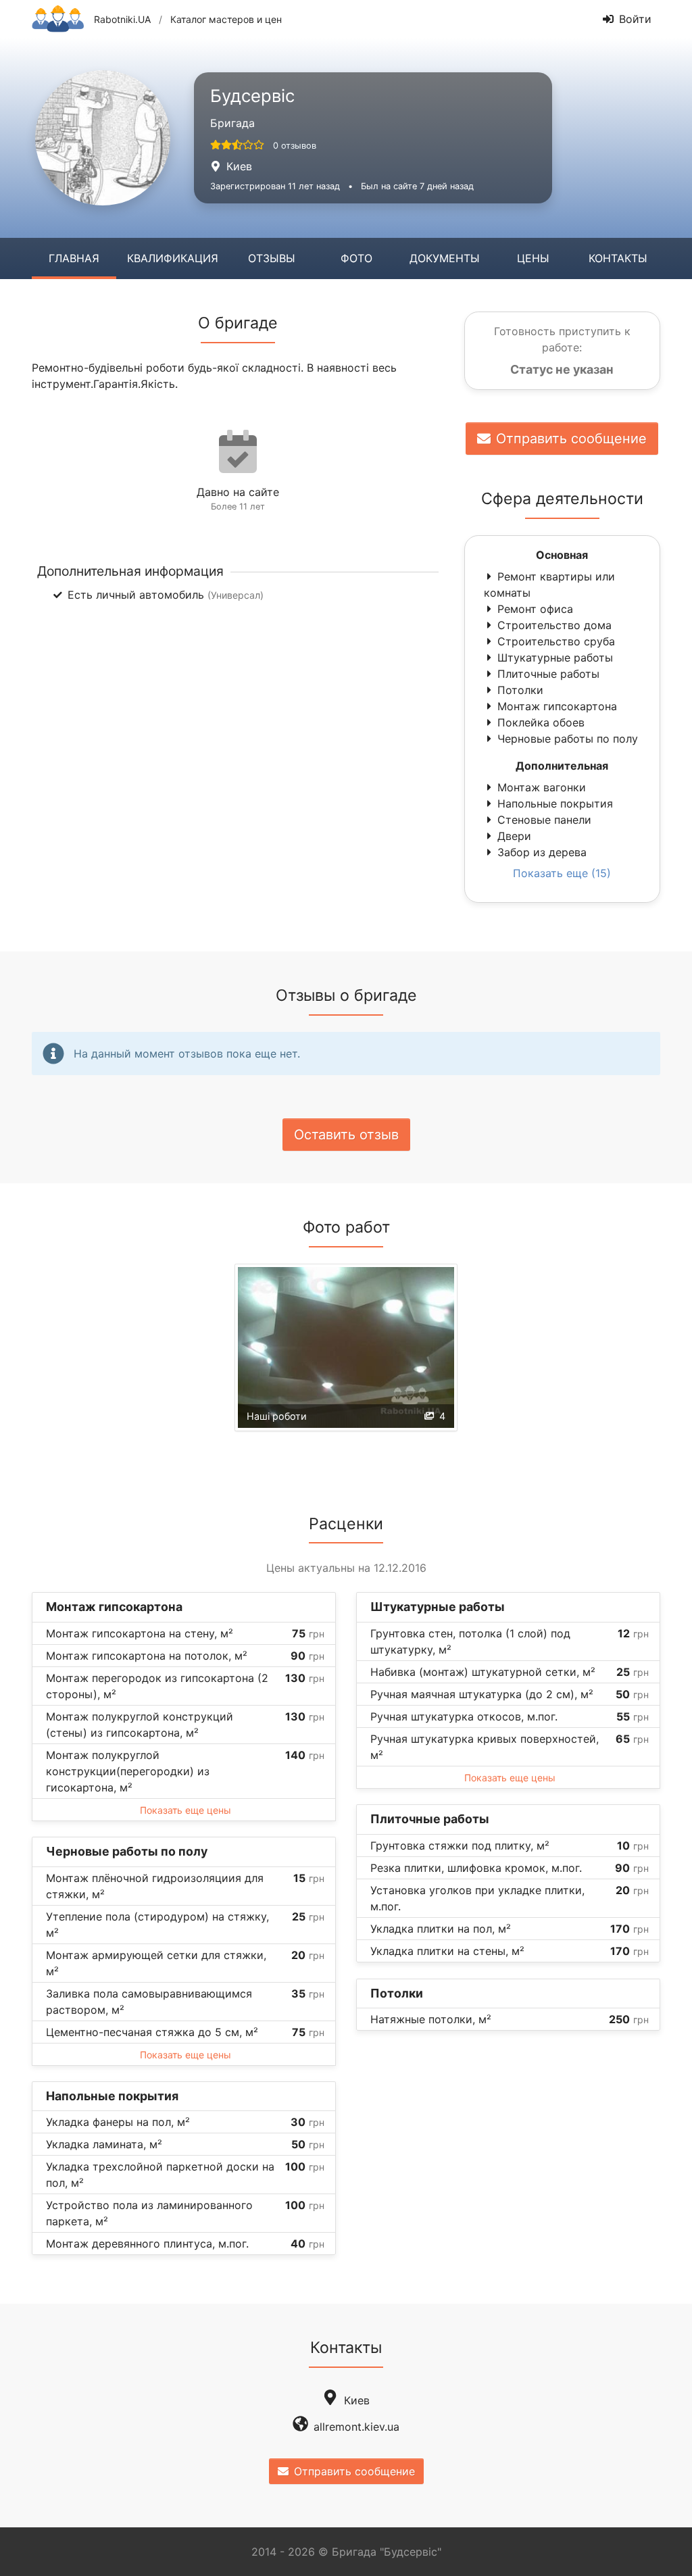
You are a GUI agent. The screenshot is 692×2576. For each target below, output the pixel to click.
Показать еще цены (186, 1810)
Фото (356, 258)
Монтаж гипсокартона (557, 706)
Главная (74, 258)
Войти (635, 19)
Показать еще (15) (562, 873)
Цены (533, 258)
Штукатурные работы (555, 658)
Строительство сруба (556, 641)
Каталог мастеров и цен (226, 19)
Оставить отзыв (346, 1135)
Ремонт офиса (535, 609)
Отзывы (272, 258)
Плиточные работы (548, 674)
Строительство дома (554, 625)
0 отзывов (295, 146)
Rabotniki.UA (122, 19)
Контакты (618, 258)
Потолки (520, 690)
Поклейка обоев (541, 722)
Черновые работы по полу (568, 739)
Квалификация (173, 258)
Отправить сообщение (571, 439)
